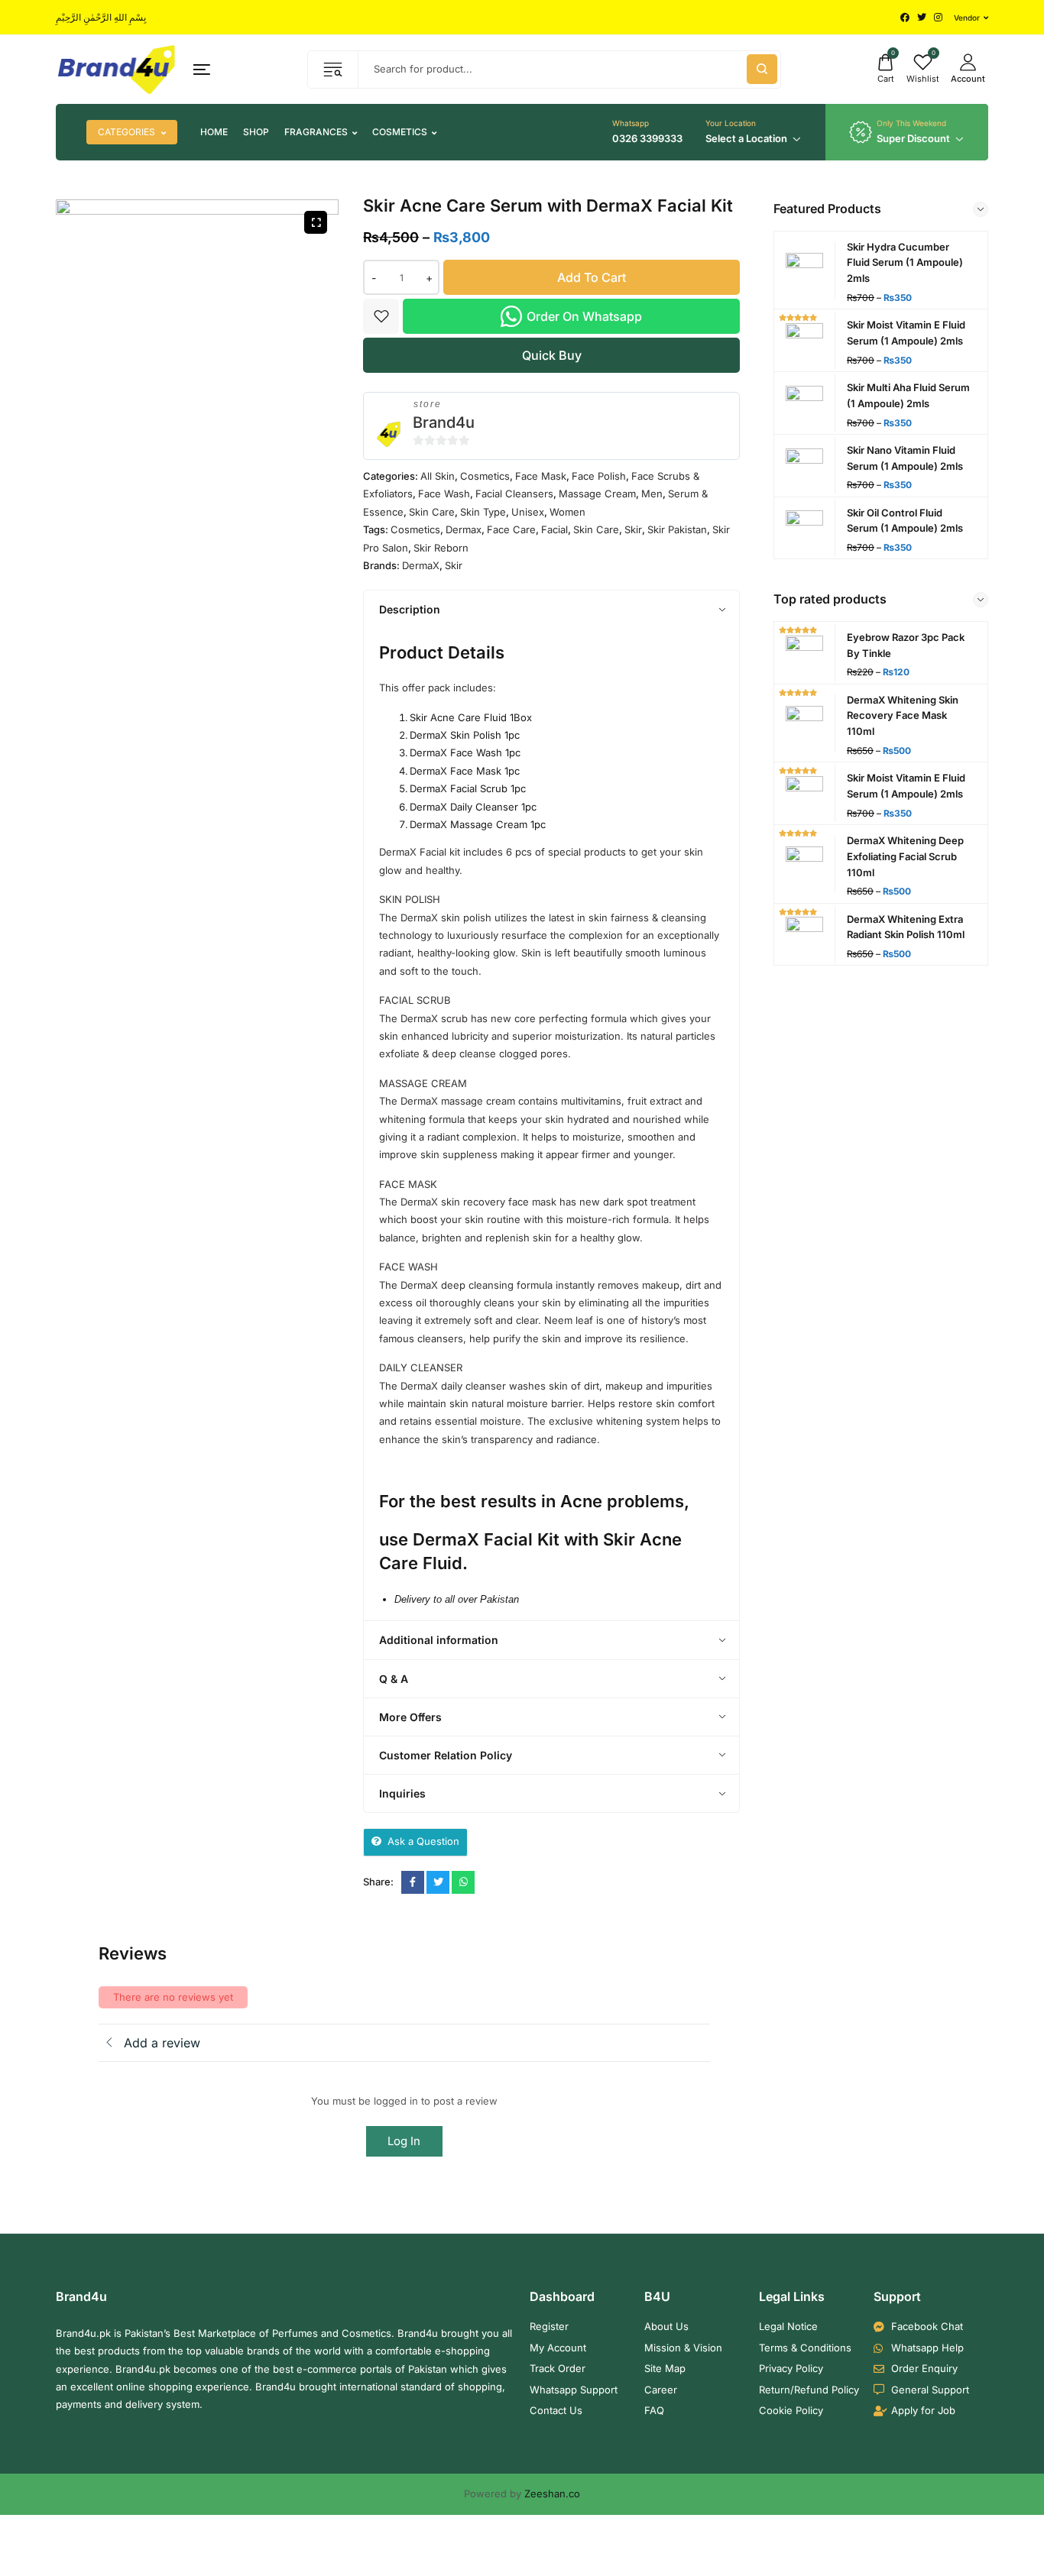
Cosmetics (400, 132)
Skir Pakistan (677, 529)
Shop (256, 132)
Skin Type (483, 512)
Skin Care (432, 512)
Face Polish (599, 476)
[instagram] (938, 18)
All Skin (438, 476)
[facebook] (905, 18)
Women (567, 512)
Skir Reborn (441, 548)
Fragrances (316, 132)
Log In (404, 2141)
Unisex (528, 512)
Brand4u (444, 422)
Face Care (511, 529)
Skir (633, 529)
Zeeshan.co (552, 2493)
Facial (554, 529)
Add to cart (592, 277)
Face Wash (444, 494)
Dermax (464, 529)
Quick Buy (552, 355)
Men (652, 494)
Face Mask (541, 476)
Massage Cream (597, 494)
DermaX (421, 565)
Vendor (967, 18)
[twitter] (922, 18)
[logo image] (117, 69)
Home (214, 132)
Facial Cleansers (514, 494)
